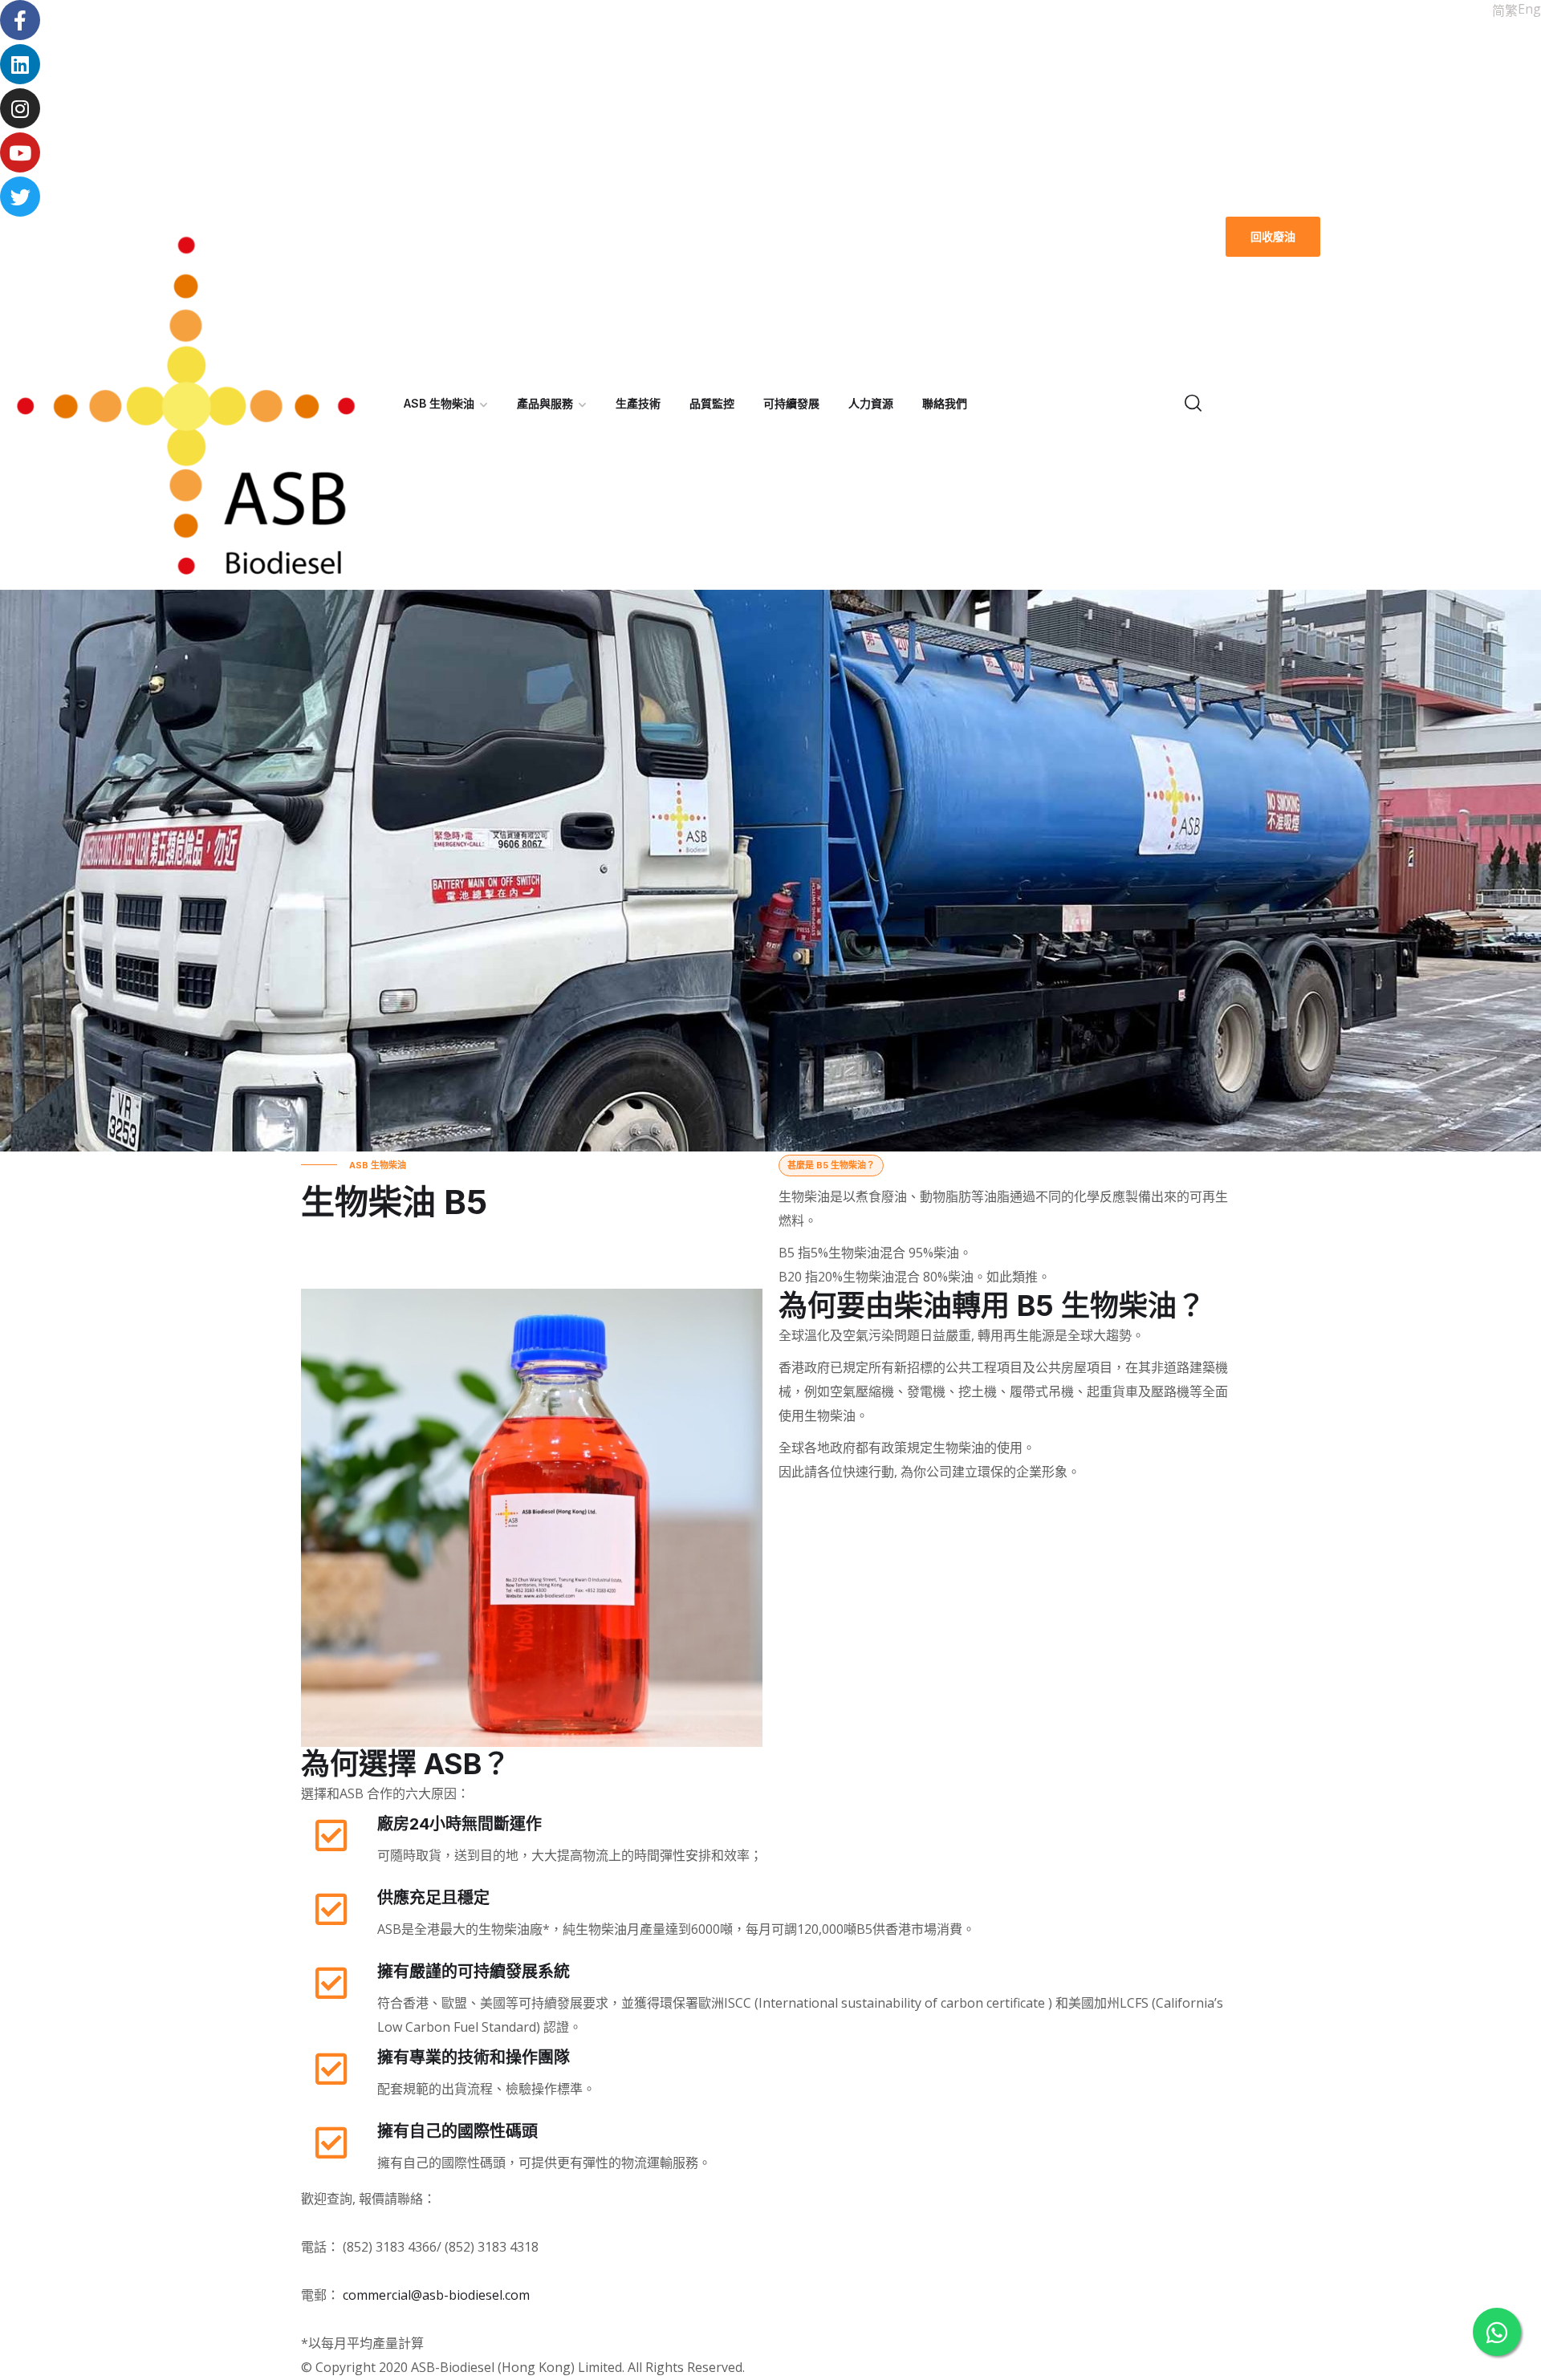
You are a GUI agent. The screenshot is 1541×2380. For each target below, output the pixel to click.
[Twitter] (20, 197)
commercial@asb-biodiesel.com (436, 2295)
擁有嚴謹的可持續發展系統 (474, 1972)
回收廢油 (1273, 236)
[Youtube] (20, 152)
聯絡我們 (945, 403)
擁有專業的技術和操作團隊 (474, 2057)
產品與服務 (545, 403)
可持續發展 (791, 403)
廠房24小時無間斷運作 (459, 1824)
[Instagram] (20, 108)
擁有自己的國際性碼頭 (457, 2131)
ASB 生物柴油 (439, 403)
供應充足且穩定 (433, 1898)
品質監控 (712, 403)
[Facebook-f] (20, 20)
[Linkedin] (20, 64)
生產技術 (638, 403)
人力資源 (871, 403)
